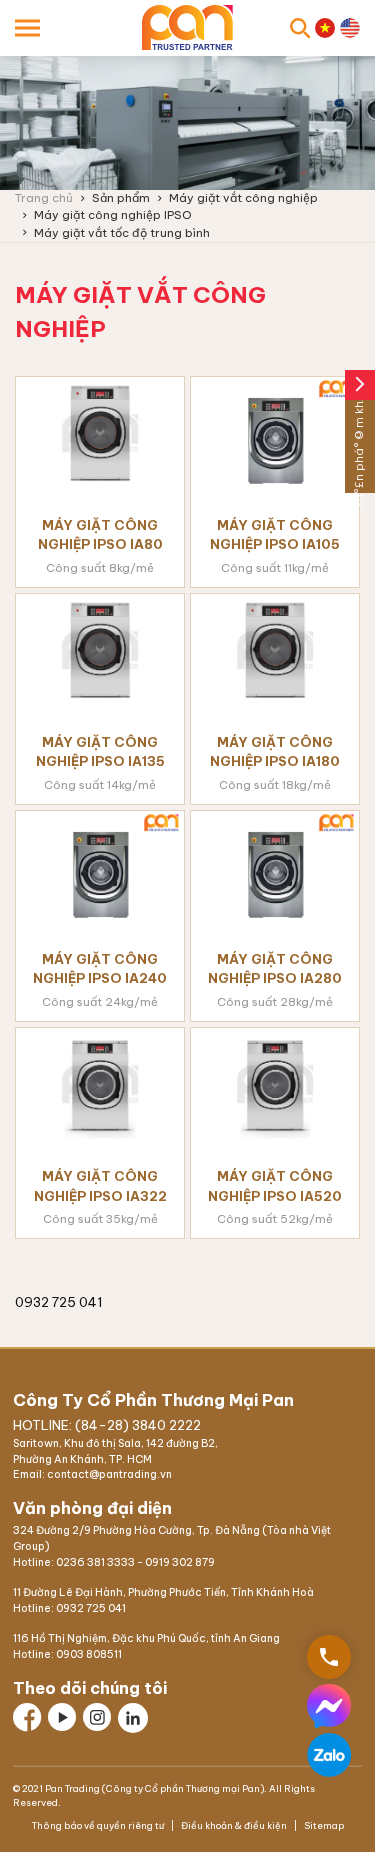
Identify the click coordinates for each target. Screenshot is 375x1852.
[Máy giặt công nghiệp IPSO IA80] (100, 433)
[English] (350, 28)
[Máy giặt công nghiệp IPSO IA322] (100, 1084)
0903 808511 (89, 1654)
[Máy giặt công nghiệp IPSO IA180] (275, 650)
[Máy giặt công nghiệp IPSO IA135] (100, 650)
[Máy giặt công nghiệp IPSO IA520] (275, 1084)
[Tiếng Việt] (325, 28)
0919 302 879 (180, 1562)
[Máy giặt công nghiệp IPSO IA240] (100, 867)
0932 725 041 (91, 1608)
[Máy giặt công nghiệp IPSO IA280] (275, 867)
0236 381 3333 (95, 1562)
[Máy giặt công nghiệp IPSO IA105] (275, 433)
